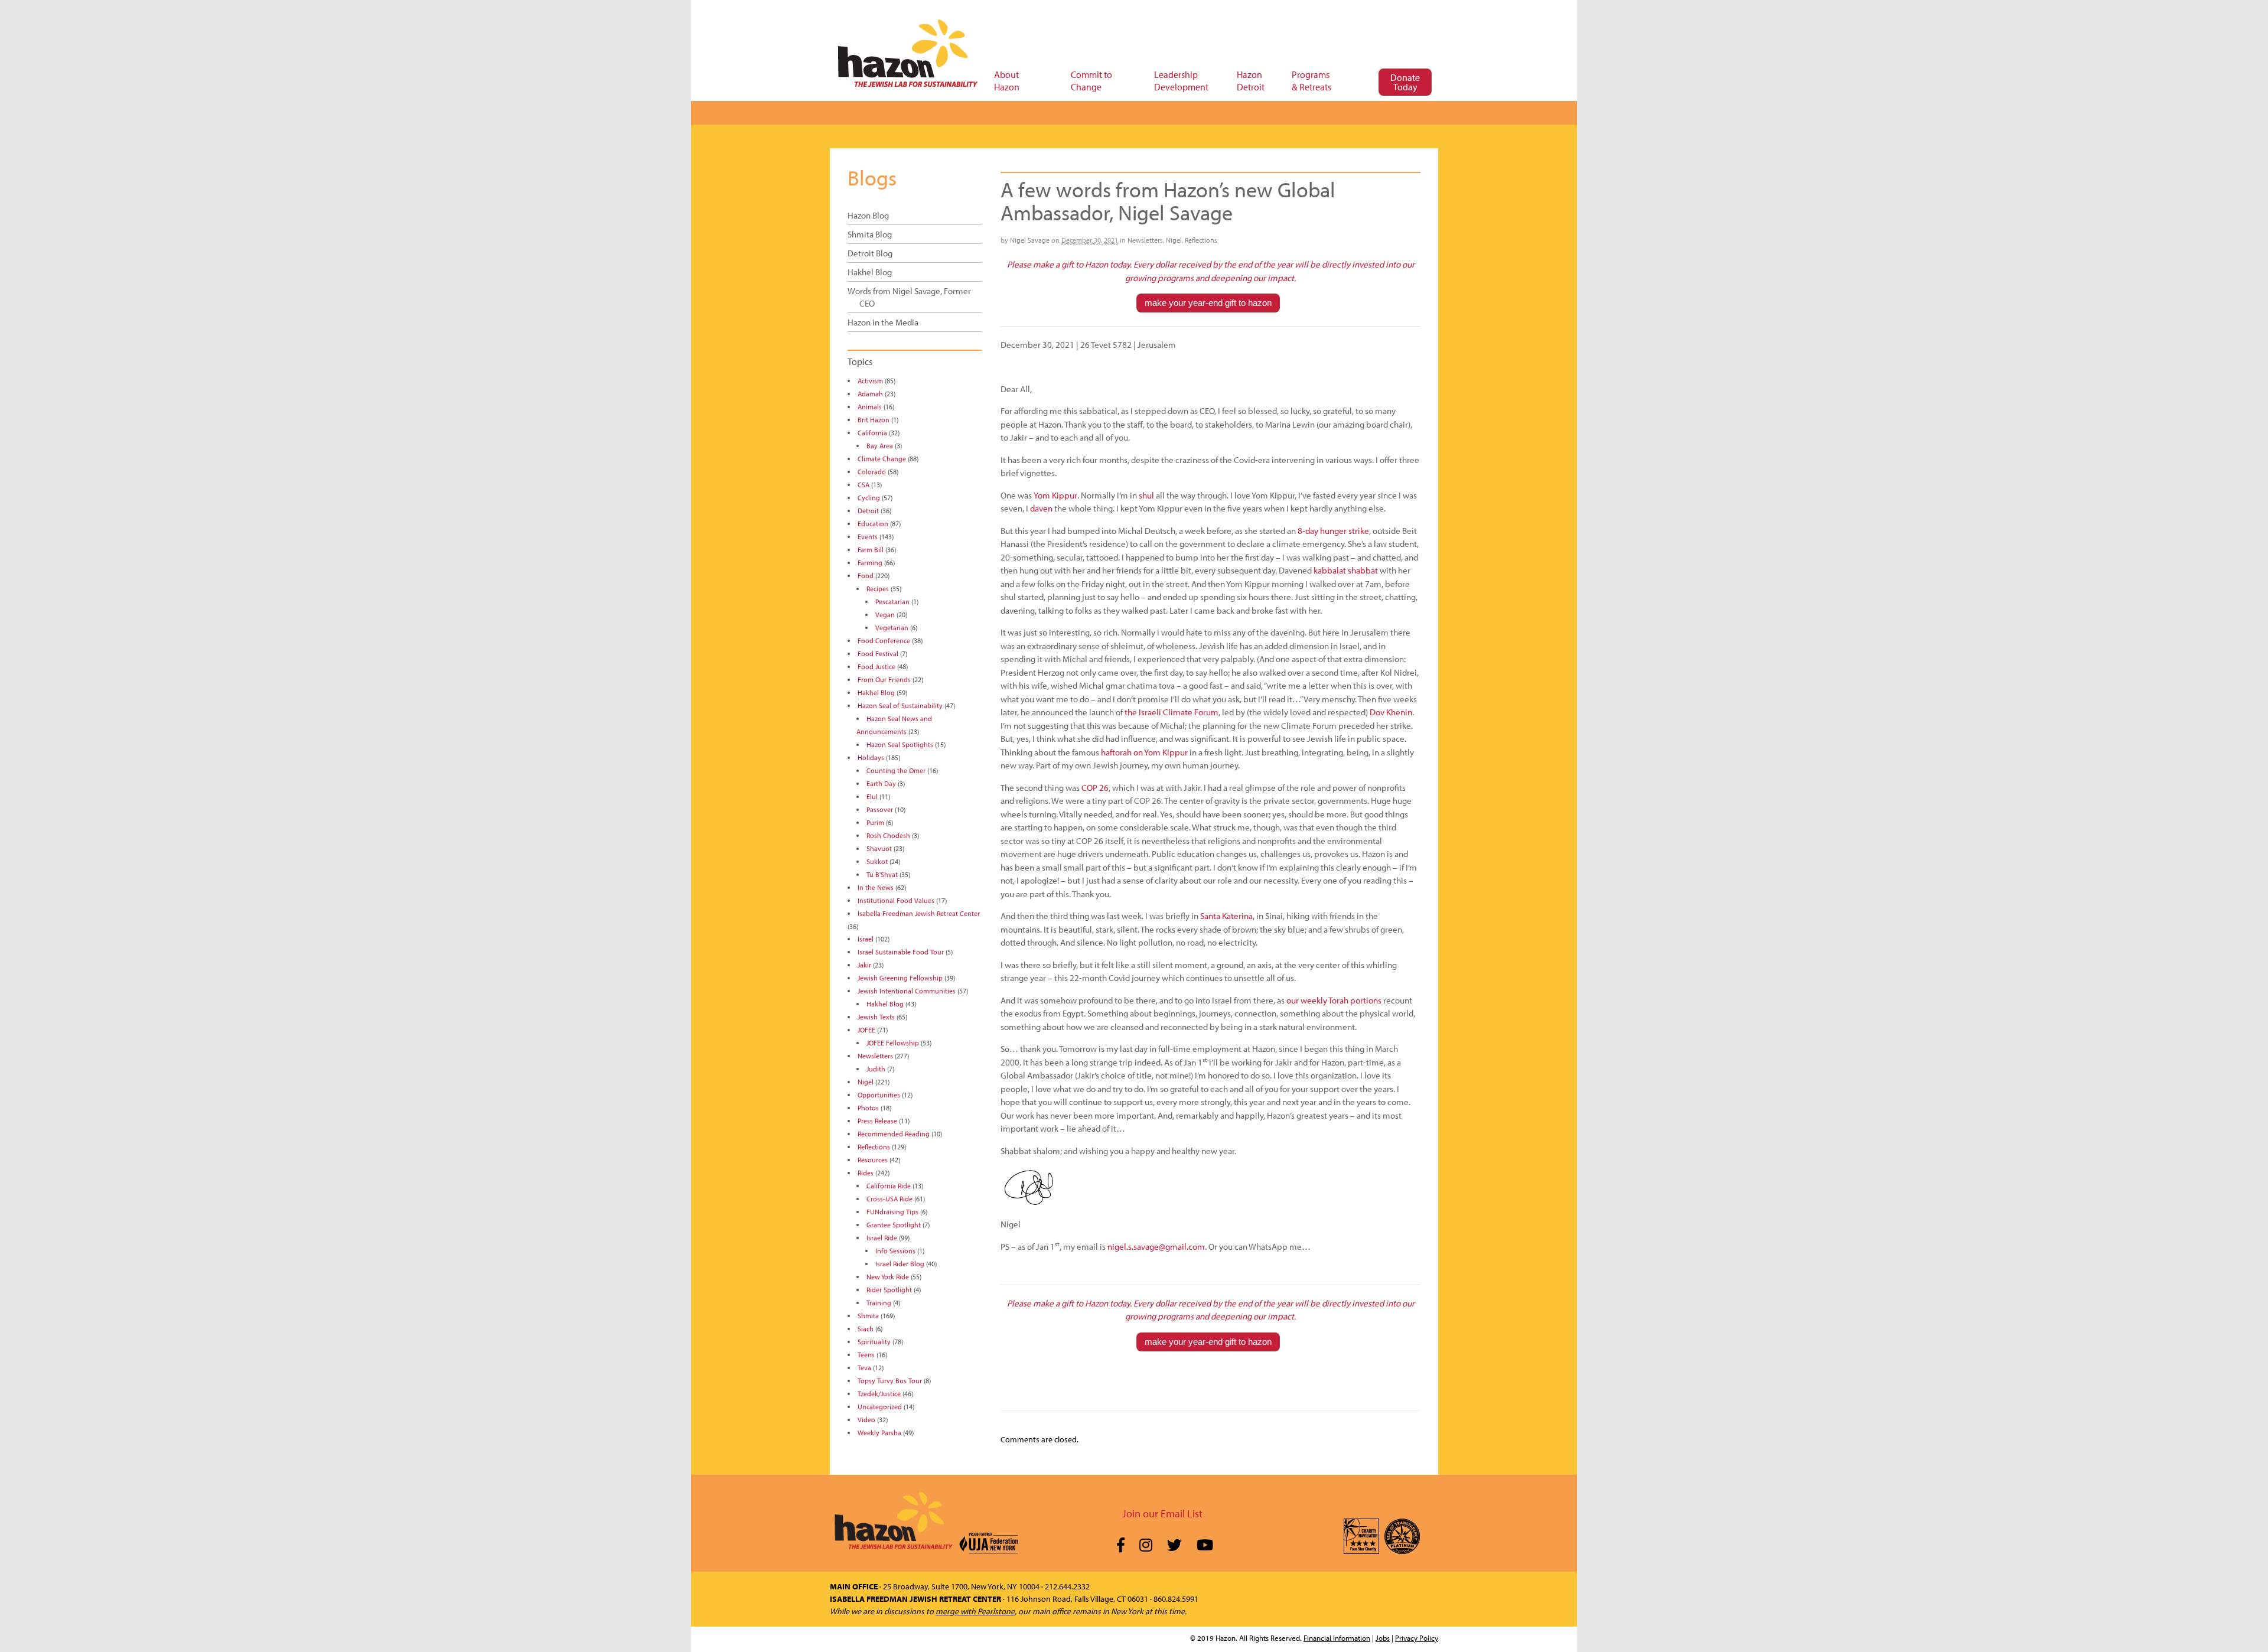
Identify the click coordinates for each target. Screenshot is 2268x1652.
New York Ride (888, 1277)
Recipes (878, 589)
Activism (870, 381)
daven (1041, 508)
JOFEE (866, 1030)
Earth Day (881, 783)
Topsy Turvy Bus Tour (890, 1381)
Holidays (871, 757)
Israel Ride (882, 1238)
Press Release (877, 1121)
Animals (870, 407)
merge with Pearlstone (975, 1611)
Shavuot (879, 848)
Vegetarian (892, 628)
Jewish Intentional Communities (907, 991)
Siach (866, 1329)
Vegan (885, 615)
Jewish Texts (876, 1017)
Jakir (864, 965)
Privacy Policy (1417, 1638)
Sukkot (877, 861)
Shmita (868, 1316)
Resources (873, 1160)
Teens (866, 1355)
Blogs (872, 177)
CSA (863, 485)
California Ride (889, 1186)
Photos (868, 1108)
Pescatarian (892, 602)
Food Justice (876, 667)
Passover (880, 809)
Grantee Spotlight (894, 1225)
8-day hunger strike (1333, 531)
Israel (866, 939)
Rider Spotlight (889, 1290)
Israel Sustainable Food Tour (901, 952)
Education (873, 524)
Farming (870, 563)
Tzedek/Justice (879, 1394)
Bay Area (880, 446)
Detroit (868, 511)
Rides (866, 1173)
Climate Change (882, 459)
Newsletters (1145, 240)
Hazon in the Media (883, 322)
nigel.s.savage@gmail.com (1156, 1247)
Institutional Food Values (896, 900)
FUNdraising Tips (892, 1212)
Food (866, 576)
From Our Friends (884, 680)
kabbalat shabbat (1346, 570)
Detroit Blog (870, 253)
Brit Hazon (874, 420)
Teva (864, 1368)
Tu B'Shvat (882, 874)
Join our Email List (1162, 1513)
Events (868, 537)
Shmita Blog (870, 234)
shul (1146, 495)
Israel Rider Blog (900, 1264)
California (872, 433)
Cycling (869, 498)
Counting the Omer (896, 770)
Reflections (1201, 240)
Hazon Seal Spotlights (900, 744)
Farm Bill (871, 550)
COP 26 (1095, 788)
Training (879, 1303)
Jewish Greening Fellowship (900, 978)
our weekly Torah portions (1334, 1000)
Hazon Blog (868, 215)
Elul (872, 796)
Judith (876, 1069)
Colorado (872, 472)
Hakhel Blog (870, 272)
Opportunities (879, 1095)
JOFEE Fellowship (893, 1043)
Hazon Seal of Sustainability (900, 706)
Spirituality (874, 1342)
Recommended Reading (894, 1134)
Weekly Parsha (879, 1433)
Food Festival (878, 654)
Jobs (1383, 1638)
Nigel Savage (1030, 240)
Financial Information (1337, 1638)
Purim (875, 822)
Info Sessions (895, 1251)
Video (866, 1420)
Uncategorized (880, 1407)
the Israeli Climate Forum (1172, 712)
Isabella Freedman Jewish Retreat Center (919, 913)
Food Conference (884, 641)
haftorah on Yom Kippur (1144, 752)
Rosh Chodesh (888, 835)
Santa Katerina (1226, 916)
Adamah (870, 394)
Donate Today (1405, 82)
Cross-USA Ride (889, 1199)
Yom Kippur (1055, 495)
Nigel (1174, 240)
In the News (876, 887)
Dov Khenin (1391, 712)
